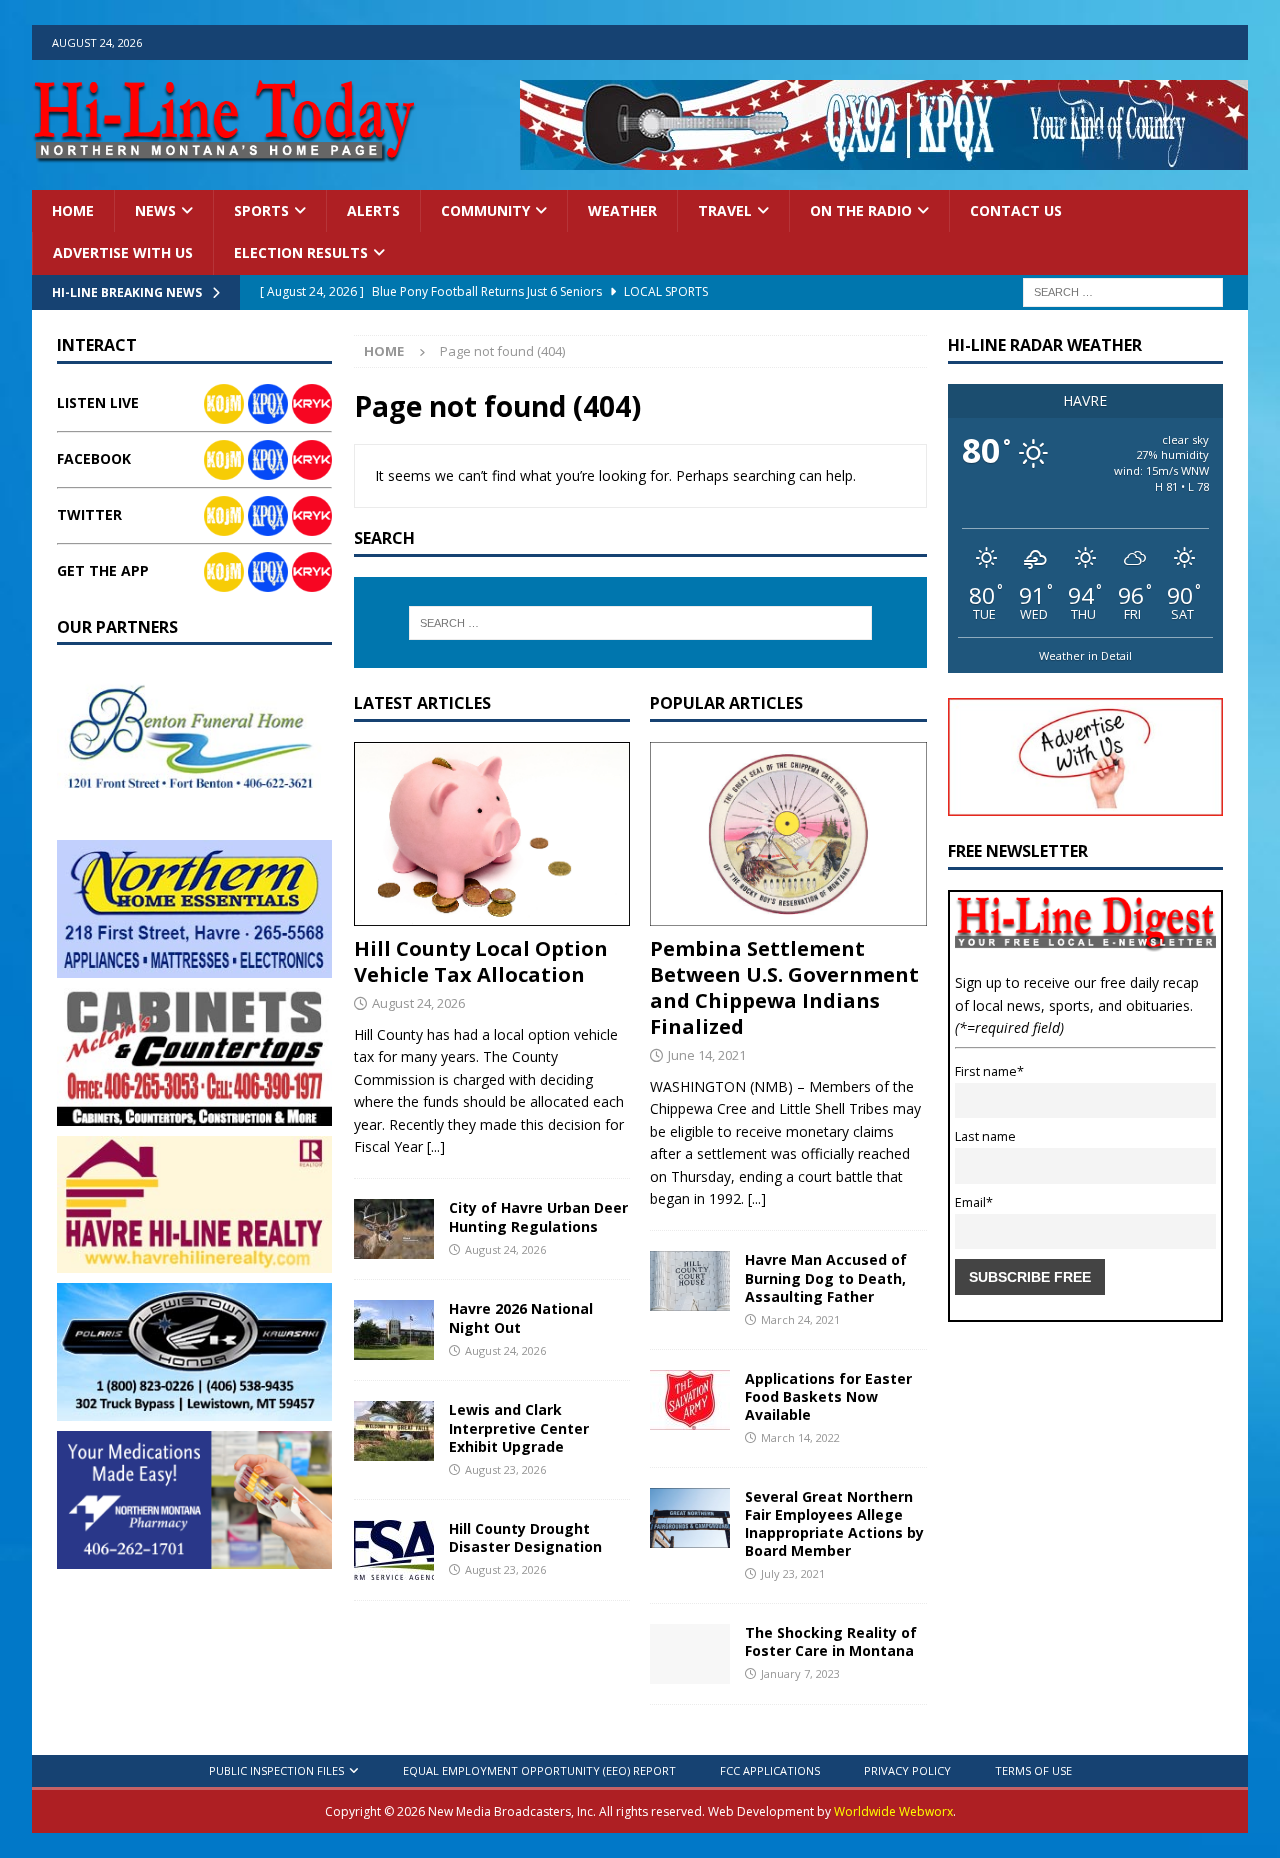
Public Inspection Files (276, 1770)
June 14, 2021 (707, 1055)
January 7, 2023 (800, 1673)
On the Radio (861, 210)
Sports (261, 210)
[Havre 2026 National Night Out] (394, 1330)
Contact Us (1016, 210)
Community (485, 210)
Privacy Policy (907, 1770)
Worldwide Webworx (893, 1811)
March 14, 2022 (800, 1437)
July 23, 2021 (793, 1573)
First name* (989, 1071)
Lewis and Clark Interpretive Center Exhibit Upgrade (519, 1427)
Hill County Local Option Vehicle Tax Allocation (481, 961)
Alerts (373, 210)
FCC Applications (770, 1770)
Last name (985, 1136)
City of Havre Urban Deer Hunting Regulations (538, 1216)
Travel (725, 210)
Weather (622, 210)
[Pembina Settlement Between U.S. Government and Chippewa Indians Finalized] (788, 834)
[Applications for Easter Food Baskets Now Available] (690, 1400)
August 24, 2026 (418, 1003)
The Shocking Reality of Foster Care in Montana (831, 1641)
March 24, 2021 (800, 1319)
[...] (436, 1146)
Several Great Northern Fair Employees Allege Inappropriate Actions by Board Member (834, 1524)
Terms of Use (1033, 1770)
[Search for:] (1123, 290)
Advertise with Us (123, 252)
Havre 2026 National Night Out (521, 1317)
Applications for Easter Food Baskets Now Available (828, 1396)
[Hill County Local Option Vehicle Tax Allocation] (492, 834)
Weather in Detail (1085, 655)
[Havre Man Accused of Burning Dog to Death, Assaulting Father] (690, 1281)
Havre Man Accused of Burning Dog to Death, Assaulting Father (826, 1277)
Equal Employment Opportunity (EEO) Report (539, 1770)
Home (73, 210)
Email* (974, 1202)
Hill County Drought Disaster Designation (525, 1537)
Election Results (301, 252)
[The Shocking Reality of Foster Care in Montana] (690, 1654)
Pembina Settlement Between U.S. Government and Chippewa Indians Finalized (784, 987)
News (155, 210)
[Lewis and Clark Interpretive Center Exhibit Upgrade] (394, 1431)
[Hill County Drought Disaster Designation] (394, 1550)
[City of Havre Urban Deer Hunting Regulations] (394, 1229)
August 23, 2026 (505, 1469)
